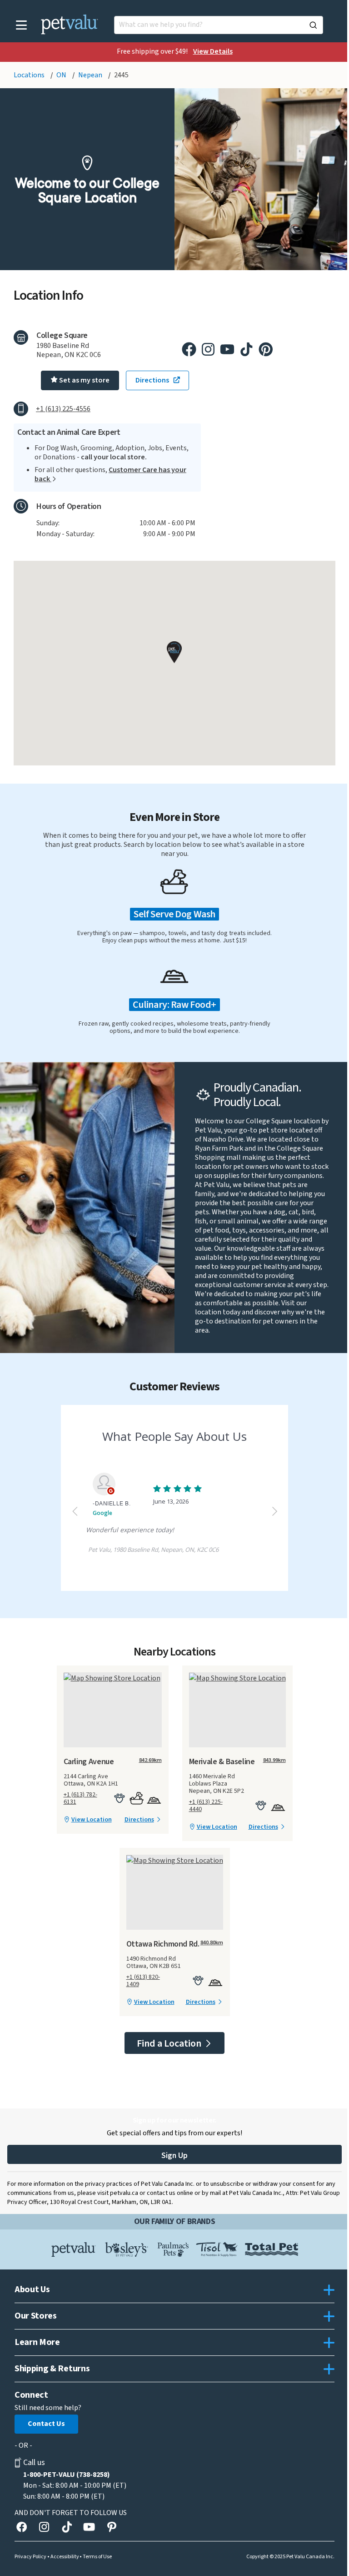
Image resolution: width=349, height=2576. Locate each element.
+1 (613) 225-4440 (206, 1806)
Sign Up (174, 2156)
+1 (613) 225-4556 (63, 409)
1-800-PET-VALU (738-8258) (67, 2475)
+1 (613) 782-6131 (80, 1798)
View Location (92, 1820)
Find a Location (170, 2043)
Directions (139, 1820)
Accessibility (65, 2557)
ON (62, 75)
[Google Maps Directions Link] (113, 1678)
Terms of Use (97, 2557)
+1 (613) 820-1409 (143, 1981)
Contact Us (46, 2424)
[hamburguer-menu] (22, 25)
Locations (30, 75)
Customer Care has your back (110, 474)
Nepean (91, 75)
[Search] (313, 25)
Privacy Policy (30, 2557)
